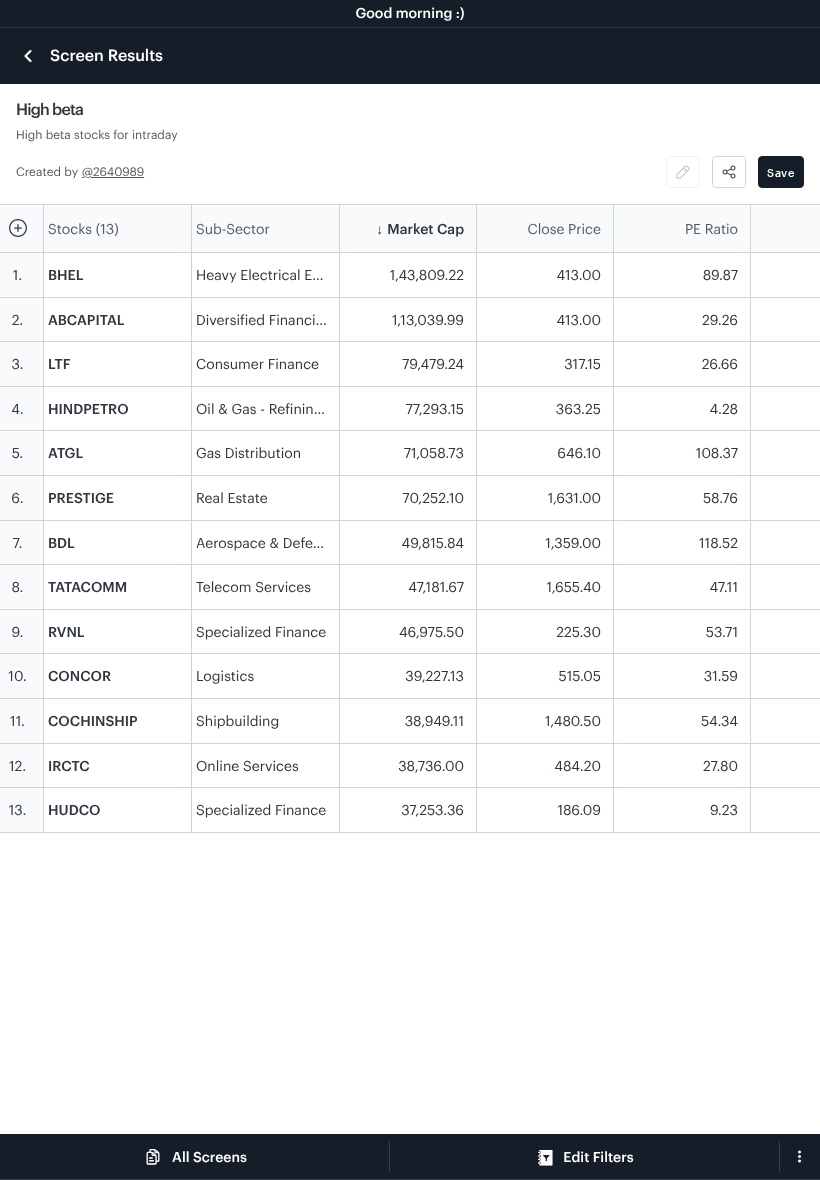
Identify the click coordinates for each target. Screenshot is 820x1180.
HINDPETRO (88, 408)
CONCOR (79, 675)
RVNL (66, 631)
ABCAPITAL (86, 319)
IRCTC (69, 765)
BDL (61, 542)
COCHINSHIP (93, 720)
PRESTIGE (81, 497)
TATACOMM (87, 586)
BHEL (65, 274)
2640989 (118, 172)
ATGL (65, 452)
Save (781, 172)
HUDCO (74, 809)
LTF (59, 363)
